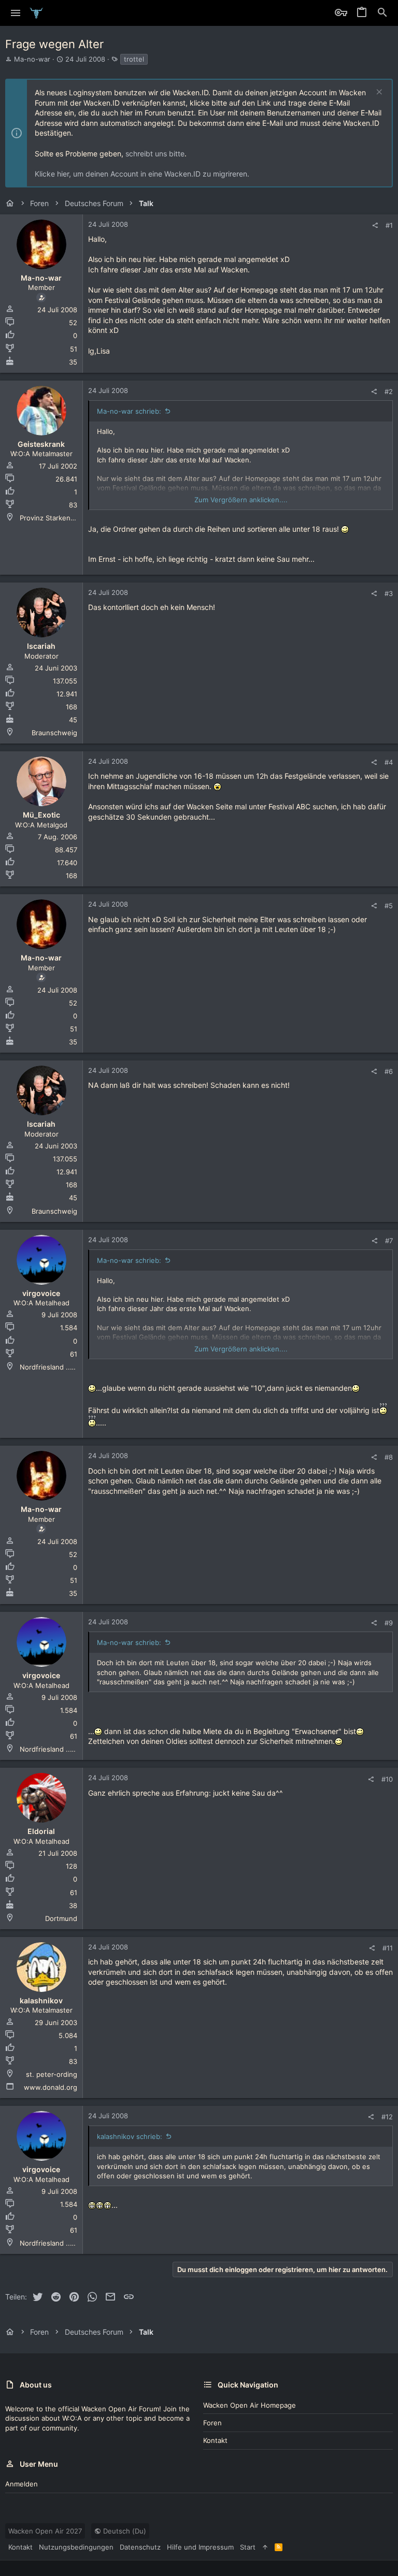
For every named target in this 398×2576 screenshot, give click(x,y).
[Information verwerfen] (378, 93)
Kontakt (215, 2440)
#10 (387, 1779)
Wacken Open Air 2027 (45, 2531)
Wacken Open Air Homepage (250, 2405)
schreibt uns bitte (155, 154)
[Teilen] (375, 225)
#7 (389, 1241)
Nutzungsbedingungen (76, 2547)
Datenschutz (140, 2547)
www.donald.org (51, 2087)
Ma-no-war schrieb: (129, 411)
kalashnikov (41, 2000)
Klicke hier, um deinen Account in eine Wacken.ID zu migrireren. (142, 174)
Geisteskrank (41, 444)
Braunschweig (54, 733)
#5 (389, 906)
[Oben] (265, 2547)
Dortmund (61, 1918)
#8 (389, 1457)
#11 (388, 1948)
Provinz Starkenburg (53, 518)
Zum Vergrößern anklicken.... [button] (241, 500)
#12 (387, 2117)
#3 (389, 593)
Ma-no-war (32, 59)
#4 (389, 762)
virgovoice (41, 1293)
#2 (389, 391)
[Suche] (382, 13)
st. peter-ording (52, 2074)
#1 (389, 225)
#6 (389, 1071)
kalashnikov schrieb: (130, 2136)
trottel (134, 59)
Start (248, 2547)
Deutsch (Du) (124, 2531)
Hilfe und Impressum (200, 2547)
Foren (212, 2423)
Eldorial (41, 1831)
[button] (16, 13)
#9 (389, 1623)
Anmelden (22, 2484)
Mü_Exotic (41, 815)
